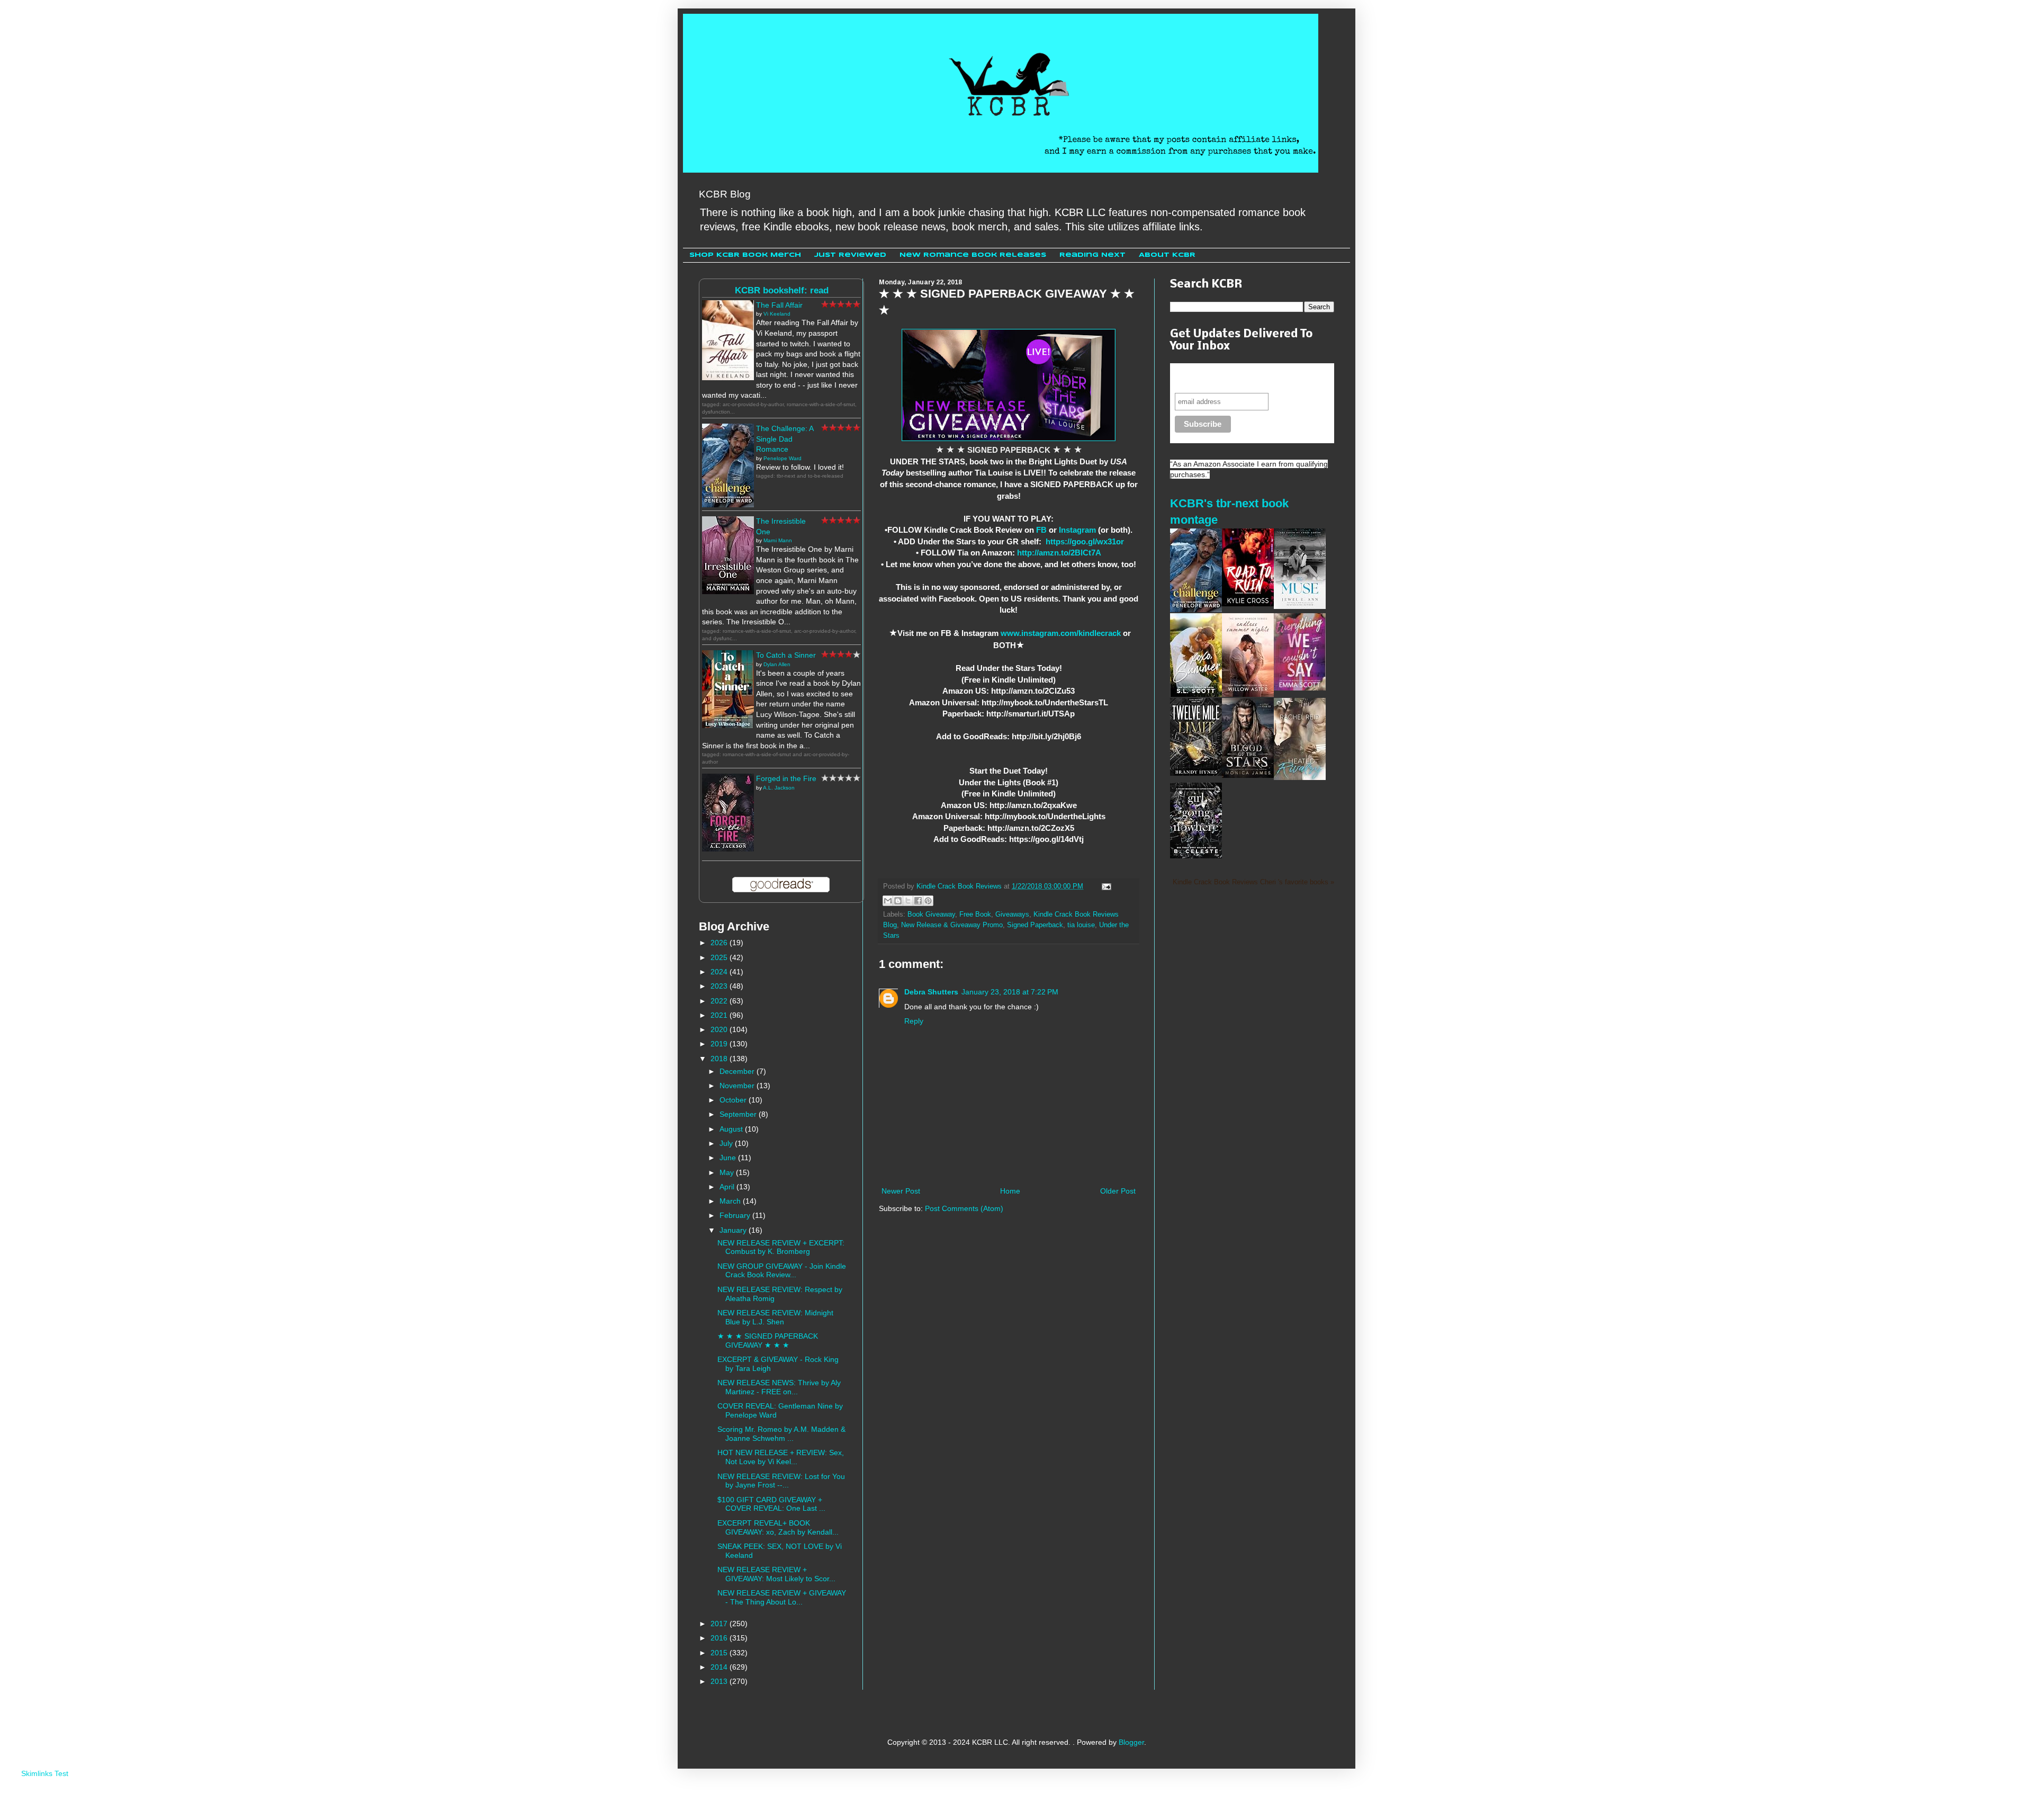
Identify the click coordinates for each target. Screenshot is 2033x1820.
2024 (720, 972)
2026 (720, 943)
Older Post (1118, 1191)
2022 (720, 1001)
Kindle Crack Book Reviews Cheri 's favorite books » (1253, 882)
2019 (720, 1044)
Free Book (975, 915)
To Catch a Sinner (786, 655)
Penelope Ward (782, 458)
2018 (720, 1059)
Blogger (1131, 1742)
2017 (720, 1624)
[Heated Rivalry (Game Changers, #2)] (1300, 777)
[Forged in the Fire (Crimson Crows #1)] (728, 849)
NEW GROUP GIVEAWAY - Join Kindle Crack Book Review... (782, 1271)
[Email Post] (1105, 886)
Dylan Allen (777, 664)
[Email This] (888, 901)
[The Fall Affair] (728, 378)
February (736, 1215)
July (727, 1143)
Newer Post (901, 1191)
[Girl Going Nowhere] (1196, 856)
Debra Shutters (931, 992)
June (729, 1158)
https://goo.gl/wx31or (1085, 541)
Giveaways (1012, 915)
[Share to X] (908, 901)
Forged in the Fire (786, 778)
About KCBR (1167, 255)
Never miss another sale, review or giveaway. (1244, 378)
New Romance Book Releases (973, 255)
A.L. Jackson (779, 788)
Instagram (1077, 530)
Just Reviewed (850, 255)
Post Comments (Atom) (964, 1208)
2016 (720, 1638)
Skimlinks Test (45, 1773)
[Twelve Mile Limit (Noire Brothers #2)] (1196, 773)
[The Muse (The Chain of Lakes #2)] (1300, 606)
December (738, 1071)
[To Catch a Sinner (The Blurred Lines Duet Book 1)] (728, 725)
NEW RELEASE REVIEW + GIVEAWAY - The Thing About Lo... (782, 1597)
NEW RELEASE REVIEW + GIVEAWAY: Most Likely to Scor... (776, 1574)
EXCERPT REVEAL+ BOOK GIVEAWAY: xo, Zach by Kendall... (778, 1527)
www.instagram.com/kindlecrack (1061, 633)
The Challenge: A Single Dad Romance (785, 439)
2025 (720, 957)
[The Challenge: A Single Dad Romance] (728, 505)
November (738, 1086)
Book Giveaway (931, 915)
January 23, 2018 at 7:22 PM (1010, 992)
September (739, 1114)
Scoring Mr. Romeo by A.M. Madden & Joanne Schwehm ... (781, 1434)
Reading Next (1092, 255)
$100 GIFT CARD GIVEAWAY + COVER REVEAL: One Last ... (771, 1504)
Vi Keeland (777, 314)
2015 (720, 1653)
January (734, 1230)
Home (1010, 1191)
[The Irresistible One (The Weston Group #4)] (728, 591)
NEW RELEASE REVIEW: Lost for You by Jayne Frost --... (781, 1481)
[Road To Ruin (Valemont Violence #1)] (1248, 604)
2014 (720, 1667)
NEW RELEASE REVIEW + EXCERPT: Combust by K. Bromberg (781, 1247)
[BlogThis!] (898, 901)
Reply (914, 1021)
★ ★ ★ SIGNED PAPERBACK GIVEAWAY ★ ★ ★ (768, 1341)
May (728, 1172)
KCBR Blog (725, 194)
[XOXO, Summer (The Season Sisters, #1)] (1196, 694)
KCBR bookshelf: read (782, 290)
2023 (720, 986)
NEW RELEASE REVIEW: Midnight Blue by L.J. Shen (775, 1317)
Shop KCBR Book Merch (745, 255)
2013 (720, 1681)
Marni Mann (778, 540)
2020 (720, 1029)
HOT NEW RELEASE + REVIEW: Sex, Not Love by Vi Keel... (781, 1457)
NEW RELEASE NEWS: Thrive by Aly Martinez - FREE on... (779, 1387)
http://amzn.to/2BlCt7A (1059, 553)
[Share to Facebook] (918, 901)
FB (1041, 530)
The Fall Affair (779, 305)
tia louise (1081, 925)
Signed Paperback (1035, 925)
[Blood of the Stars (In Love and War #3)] (1248, 775)
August (732, 1129)
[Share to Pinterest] (928, 901)
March (731, 1201)
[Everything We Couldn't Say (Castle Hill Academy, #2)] (1300, 688)
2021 (720, 1015)
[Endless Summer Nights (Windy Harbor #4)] (1248, 694)
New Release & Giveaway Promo (952, 925)
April (728, 1187)
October (734, 1100)
